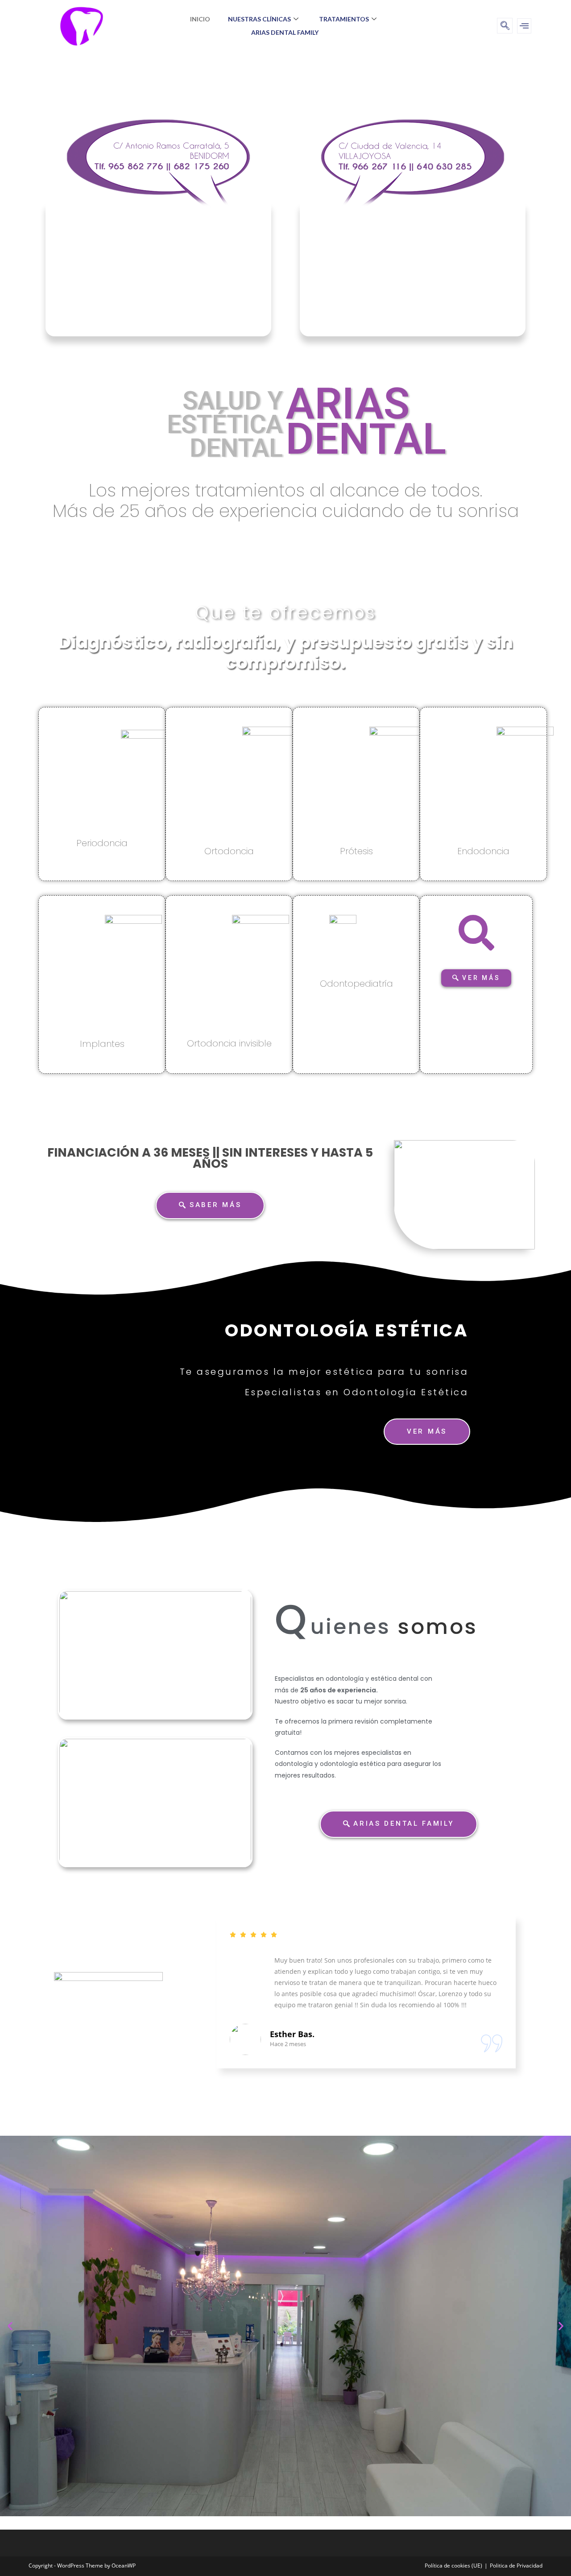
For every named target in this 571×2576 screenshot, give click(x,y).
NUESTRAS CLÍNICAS (259, 19)
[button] (10, 2326)
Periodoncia (102, 843)
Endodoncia (483, 851)
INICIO (200, 19)
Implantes (102, 1044)
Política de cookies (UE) (453, 2566)
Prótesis (356, 851)
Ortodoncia (229, 851)
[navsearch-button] (505, 26)
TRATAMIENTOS (344, 19)
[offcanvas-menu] (524, 26)
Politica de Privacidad (516, 2566)
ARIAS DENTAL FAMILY (285, 32)
